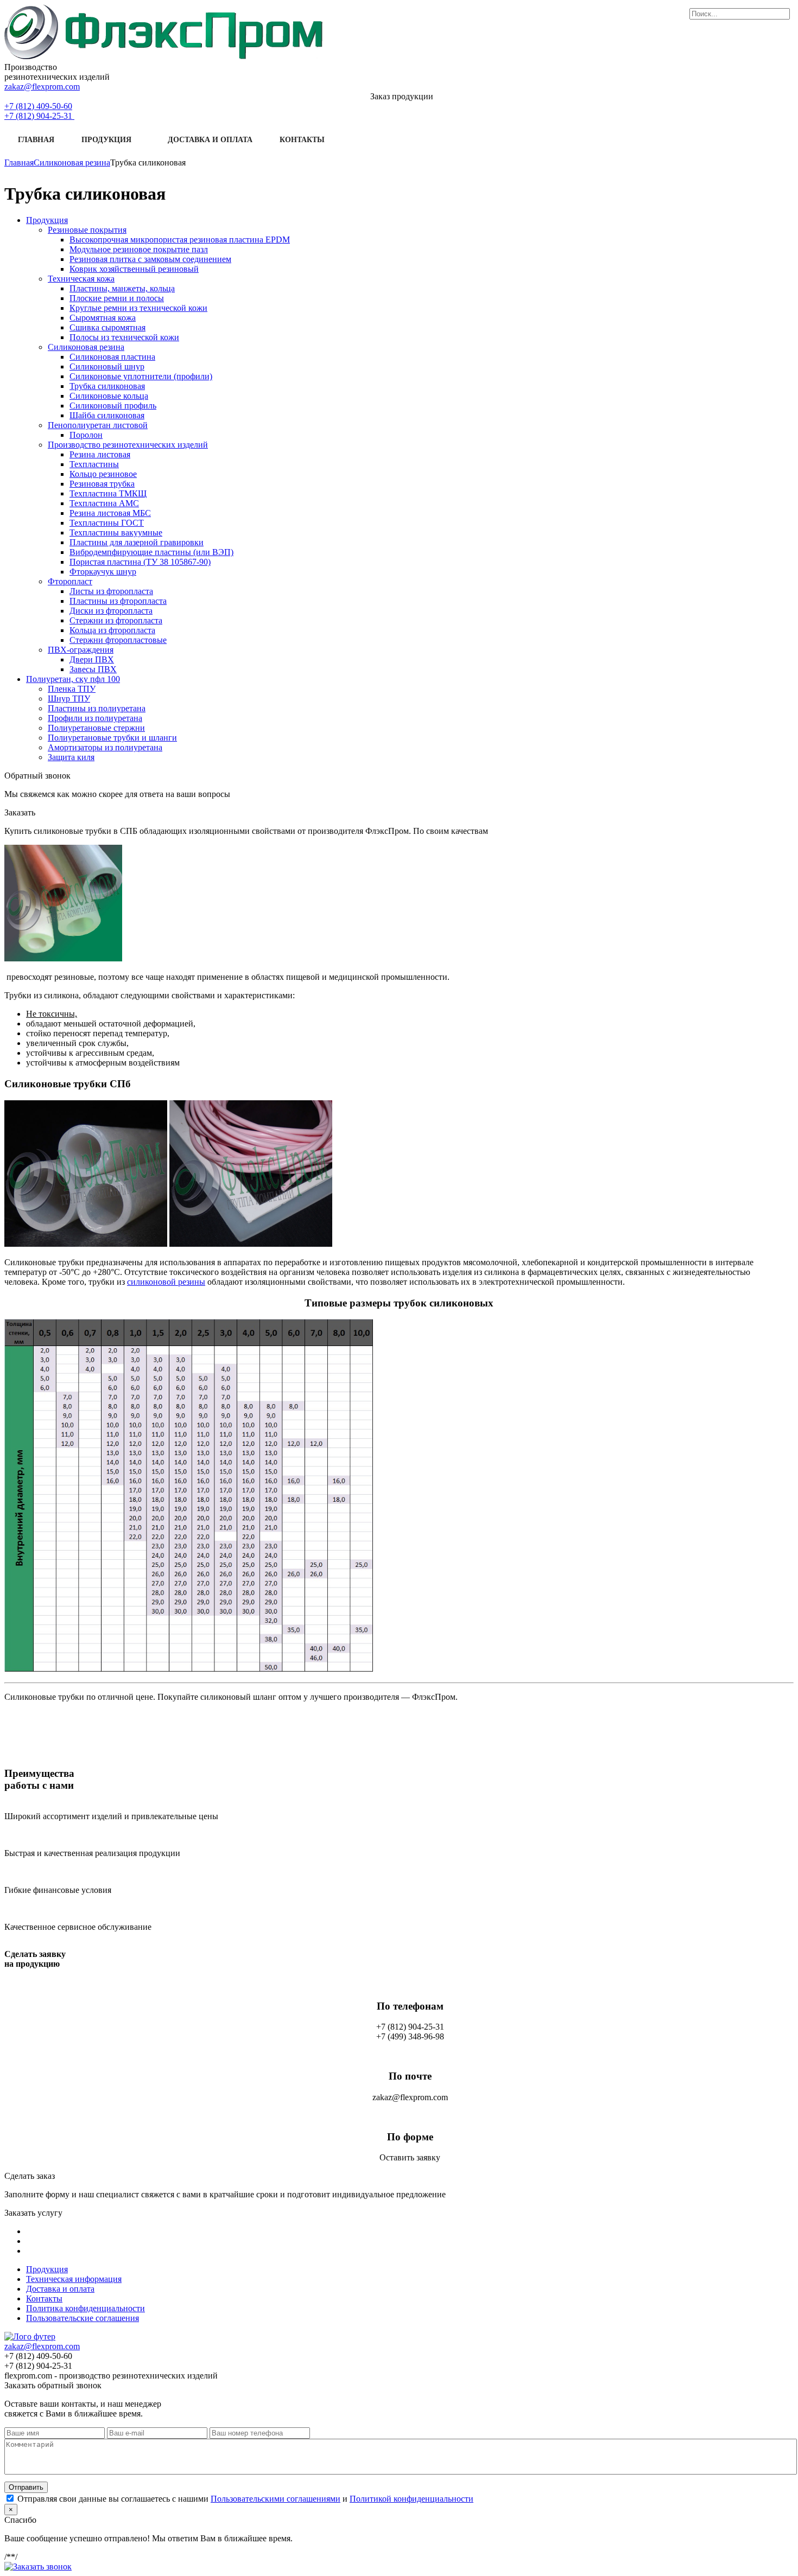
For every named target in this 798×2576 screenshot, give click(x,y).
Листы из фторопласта (111, 591)
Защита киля (71, 757)
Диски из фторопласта (111, 611)
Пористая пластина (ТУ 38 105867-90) (140, 562)
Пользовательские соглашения (83, 2318)
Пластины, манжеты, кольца (122, 288)
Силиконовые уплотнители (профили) (141, 376)
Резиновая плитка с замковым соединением (150, 259)
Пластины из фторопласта (118, 601)
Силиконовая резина (86, 347)
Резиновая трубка (102, 484)
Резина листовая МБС (110, 513)
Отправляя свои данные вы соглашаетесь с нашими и (245, 2499)
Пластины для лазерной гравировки (137, 542)
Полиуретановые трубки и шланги (112, 738)
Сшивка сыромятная (107, 327)
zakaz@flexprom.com (42, 87)
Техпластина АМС (104, 503)
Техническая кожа (81, 279)
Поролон (86, 435)
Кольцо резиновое (103, 474)
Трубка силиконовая (107, 386)
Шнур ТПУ (69, 699)
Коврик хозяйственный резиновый (134, 269)
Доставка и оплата (210, 140)
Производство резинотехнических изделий (128, 445)
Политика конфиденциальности (85, 2308)
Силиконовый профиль (113, 406)
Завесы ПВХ (93, 669)
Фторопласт (70, 581)
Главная (36, 140)
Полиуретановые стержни (96, 728)
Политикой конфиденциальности (411, 2499)
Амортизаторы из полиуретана (105, 747)
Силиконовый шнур (107, 366)
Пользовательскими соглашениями (275, 2499)
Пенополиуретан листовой (98, 425)
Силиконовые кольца (109, 396)
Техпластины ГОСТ (107, 523)
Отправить (26, 2487)
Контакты (302, 140)
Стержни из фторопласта (116, 620)
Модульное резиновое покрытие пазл (139, 249)
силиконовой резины (166, 1282)
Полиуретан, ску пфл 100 (73, 679)
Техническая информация (74, 2279)
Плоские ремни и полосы (117, 298)
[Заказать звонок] (38, 2567)
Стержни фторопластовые (118, 640)
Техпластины (94, 464)
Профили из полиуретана (95, 718)
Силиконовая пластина (112, 357)
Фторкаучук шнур (103, 572)
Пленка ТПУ (72, 689)
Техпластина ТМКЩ (108, 493)
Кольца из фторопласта (112, 630)
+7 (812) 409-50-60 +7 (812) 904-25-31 (39, 111)
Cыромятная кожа (103, 318)
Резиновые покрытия (87, 230)
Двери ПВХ (92, 659)
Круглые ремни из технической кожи (138, 308)
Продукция (106, 140)
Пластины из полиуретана (97, 708)
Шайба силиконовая (107, 415)
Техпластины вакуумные (116, 533)
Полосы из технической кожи (124, 337)
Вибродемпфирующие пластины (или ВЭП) (151, 552)
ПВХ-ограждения (81, 650)
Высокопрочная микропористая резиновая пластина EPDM (180, 240)
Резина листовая (100, 454)
